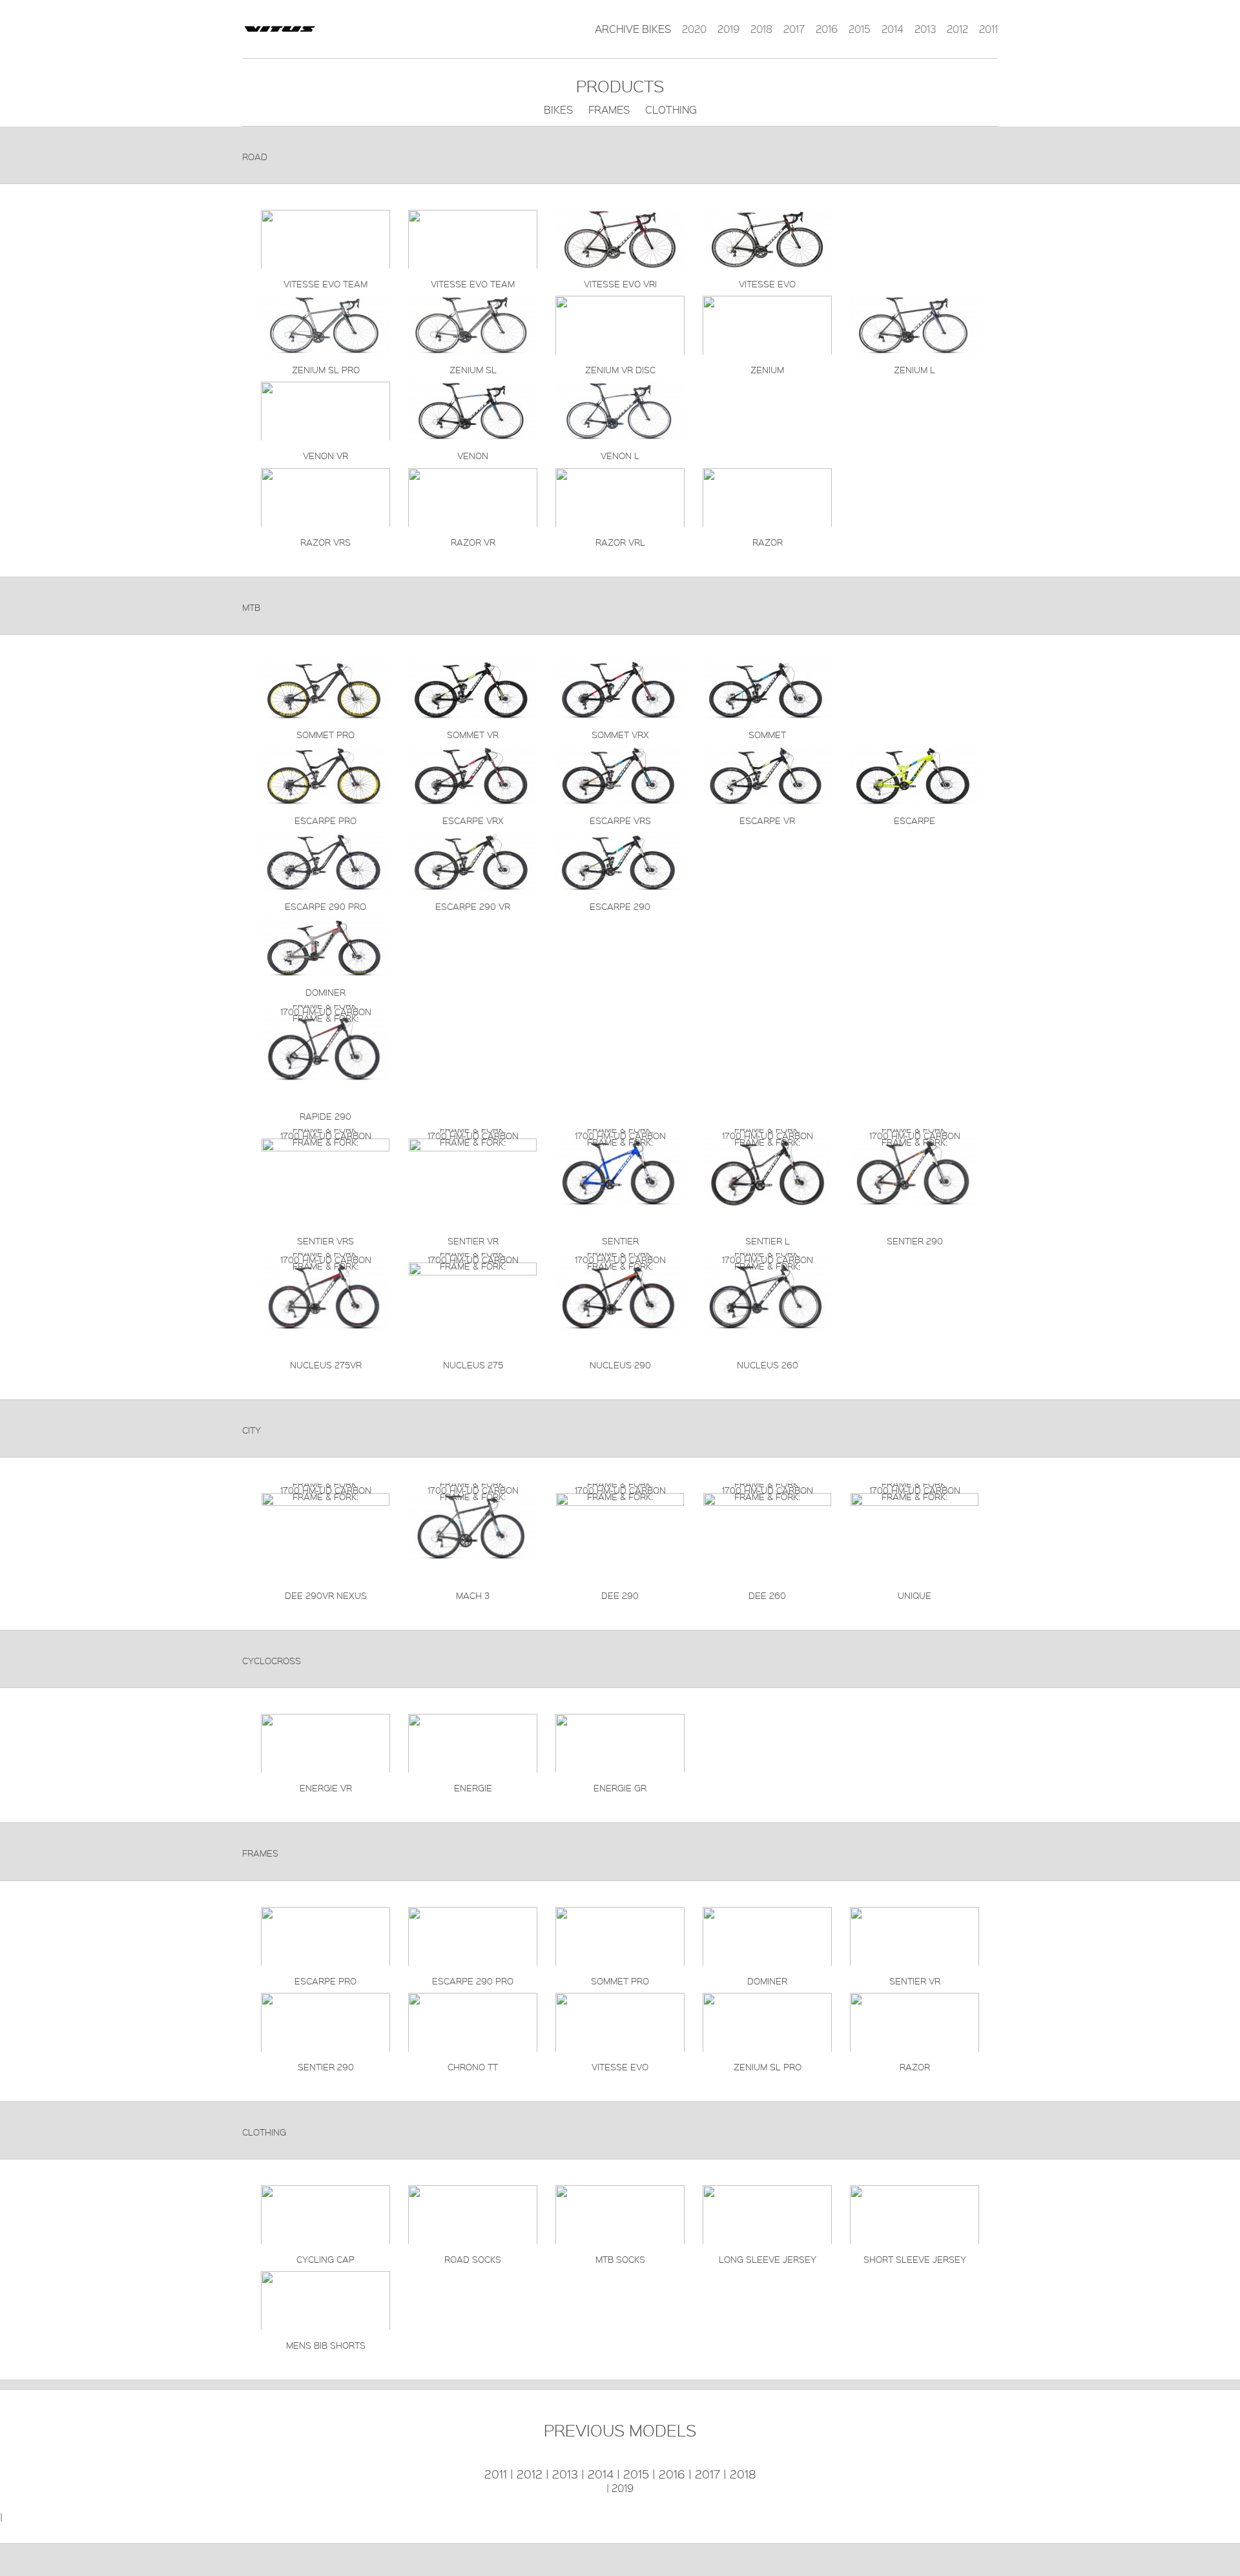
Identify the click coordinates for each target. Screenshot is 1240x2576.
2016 (827, 29)
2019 (728, 29)
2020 (694, 29)
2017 (794, 29)
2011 (988, 29)
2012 (957, 29)
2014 (893, 29)
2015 (860, 29)
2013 (925, 29)
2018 (761, 29)
